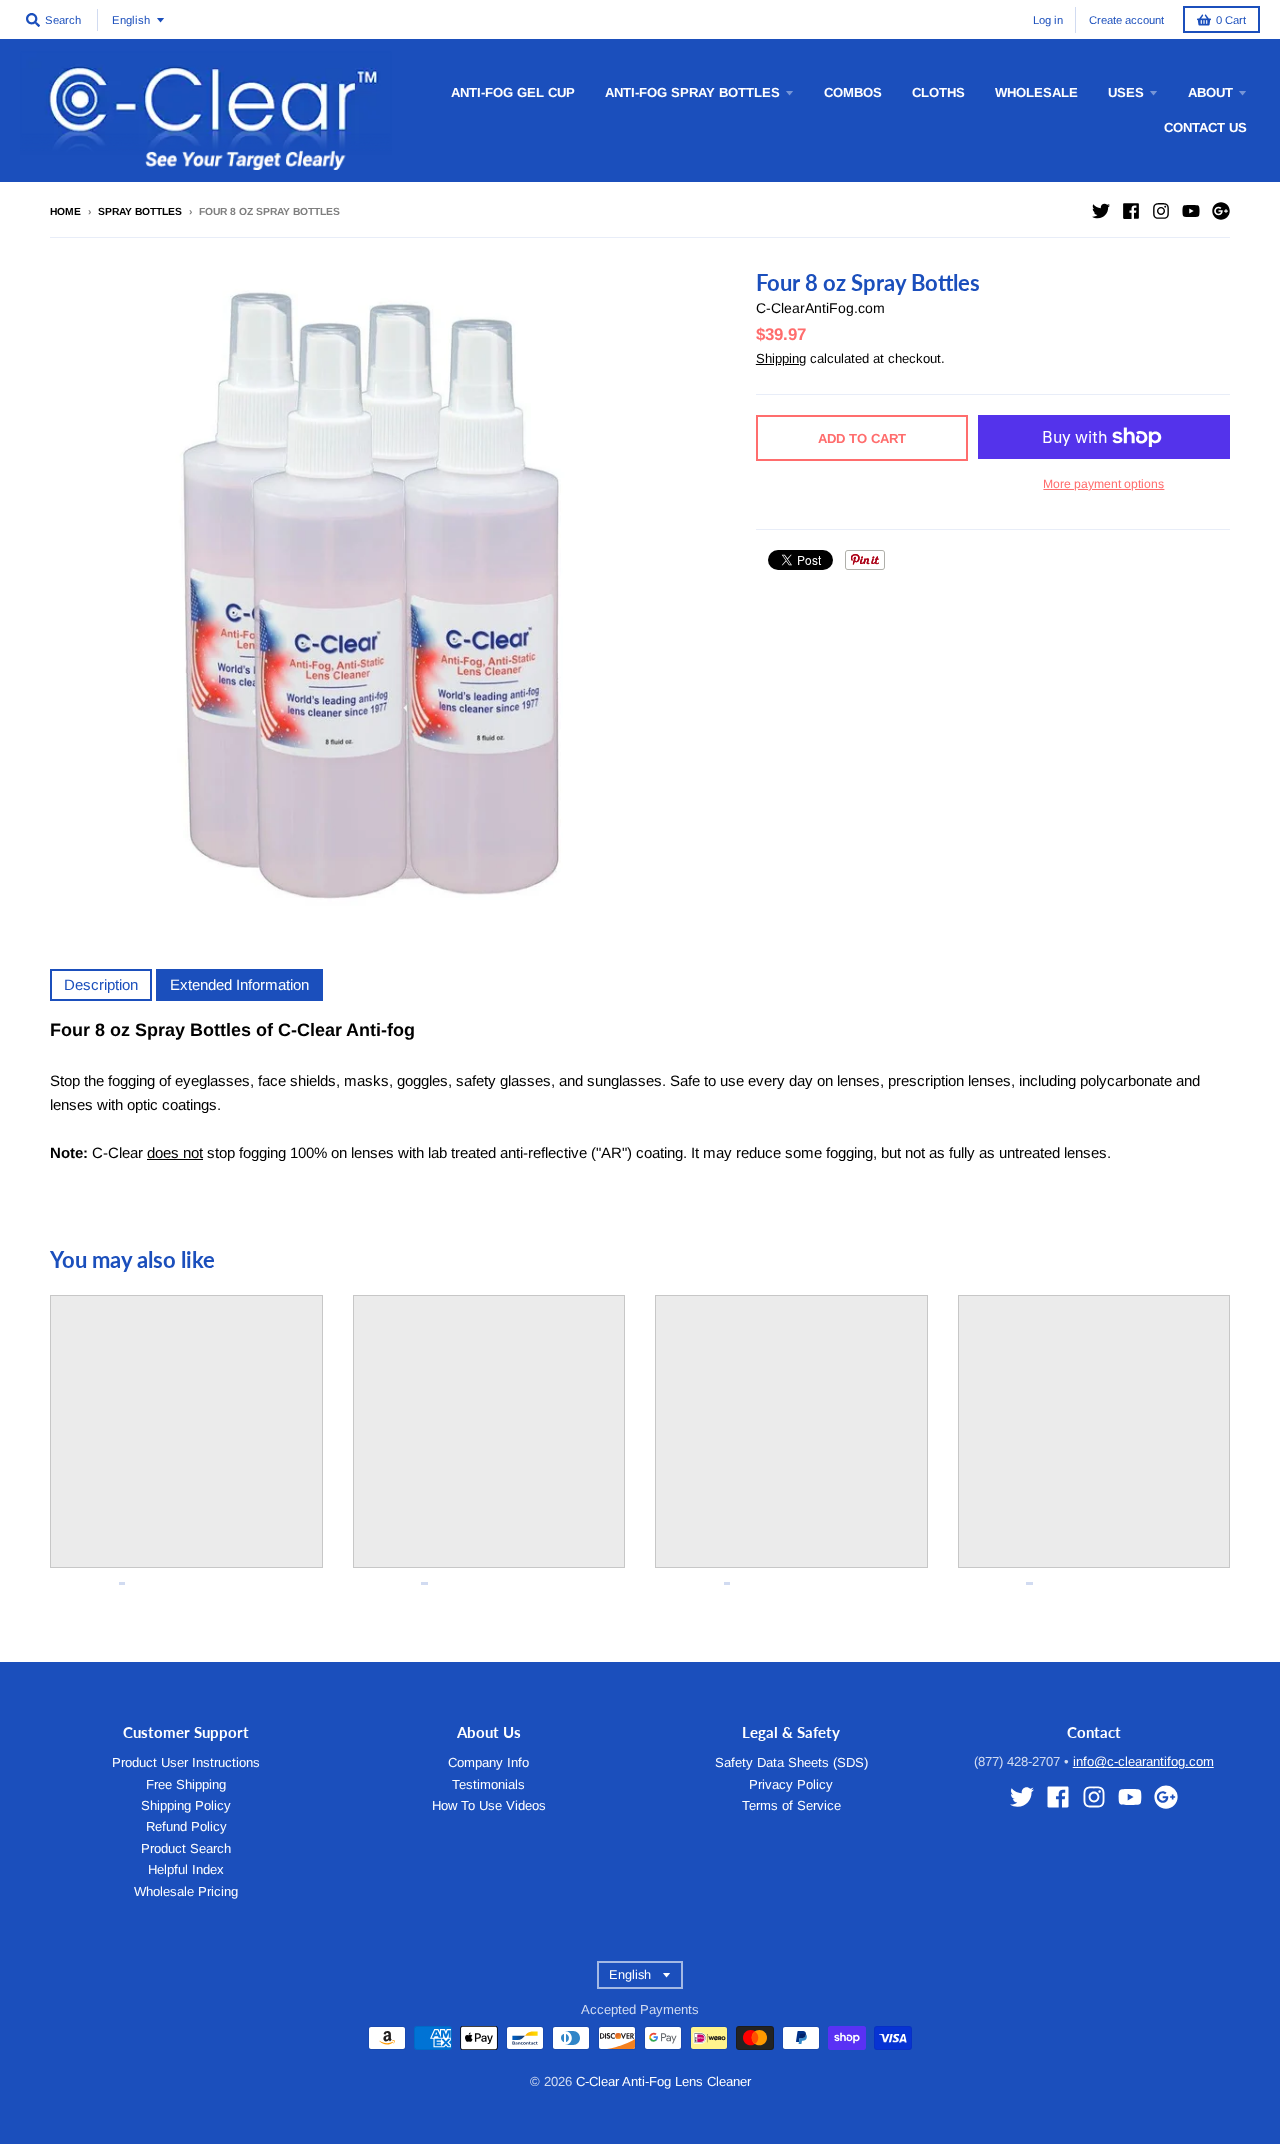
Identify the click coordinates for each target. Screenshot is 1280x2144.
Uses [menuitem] (1126, 92)
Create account (1126, 20)
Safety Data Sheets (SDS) (791, 1762)
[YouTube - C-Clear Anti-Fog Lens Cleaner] (1191, 211)
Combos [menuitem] (853, 92)
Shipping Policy (186, 1805)
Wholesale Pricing (186, 1891)
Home (65, 211)
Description (101, 984)
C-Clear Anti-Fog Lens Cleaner (663, 2081)
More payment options (1103, 484)
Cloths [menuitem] (938, 92)
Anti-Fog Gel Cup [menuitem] (513, 92)
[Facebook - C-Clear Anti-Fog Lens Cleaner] (1131, 211)
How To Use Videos (489, 1805)
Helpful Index (186, 1869)
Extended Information (239, 984)
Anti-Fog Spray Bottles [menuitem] (692, 92)
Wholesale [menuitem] (1036, 92)
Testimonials (488, 1784)
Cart (1231, 20)
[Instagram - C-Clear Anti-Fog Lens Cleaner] (1161, 211)
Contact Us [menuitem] (1205, 127)
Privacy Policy (791, 1784)
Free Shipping (186, 1784)
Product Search (186, 1848)
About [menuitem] (1210, 92)
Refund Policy (186, 1826)
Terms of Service (791, 1805)
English (131, 20)
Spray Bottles (140, 211)
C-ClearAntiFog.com (820, 308)
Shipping (781, 358)
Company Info (488, 1762)
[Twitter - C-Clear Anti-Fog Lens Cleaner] (1101, 211)
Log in (1048, 20)
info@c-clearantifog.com (1143, 1761)
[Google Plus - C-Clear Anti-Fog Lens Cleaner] (1221, 211)
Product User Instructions (186, 1762)
